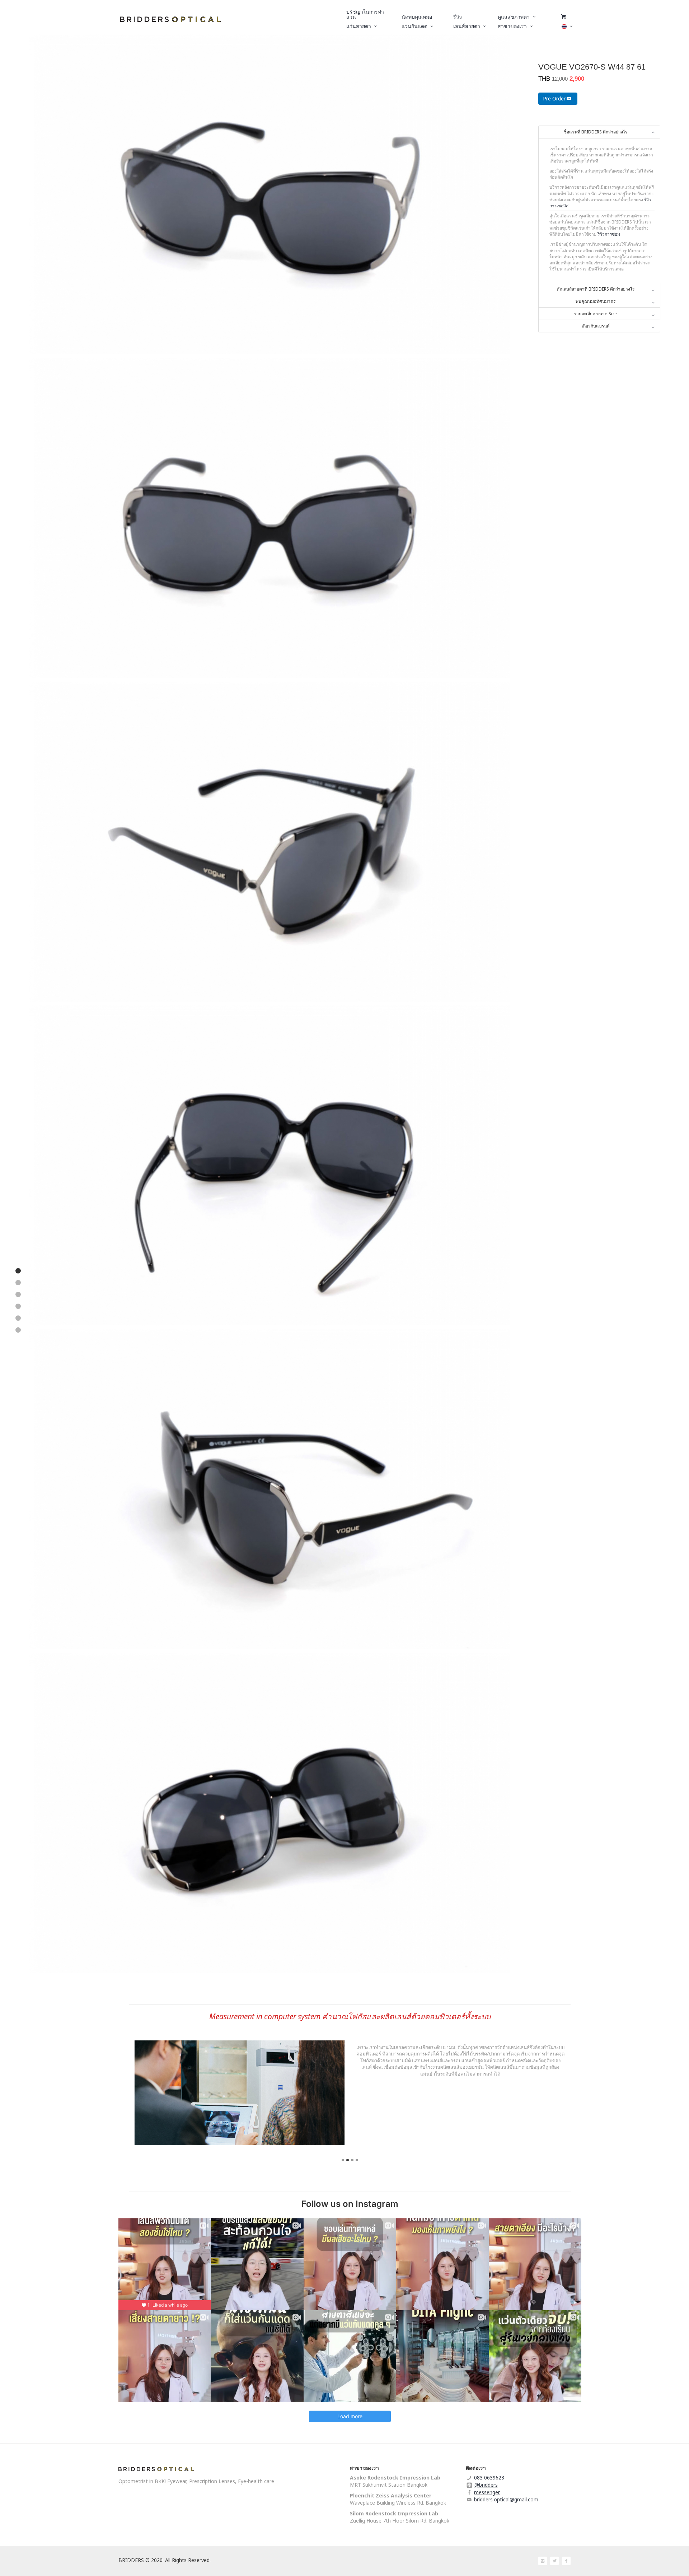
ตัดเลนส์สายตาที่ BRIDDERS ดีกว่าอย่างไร (596, 289)
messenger (487, 2492)
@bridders (486, 2485)
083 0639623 (489, 2478)
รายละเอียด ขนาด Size (596, 314)
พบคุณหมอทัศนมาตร (596, 301)
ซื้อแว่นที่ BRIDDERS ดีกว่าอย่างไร (596, 132)
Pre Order (554, 98)
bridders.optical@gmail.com (506, 2499)
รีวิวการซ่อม (609, 234)
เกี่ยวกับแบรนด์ (596, 326)
